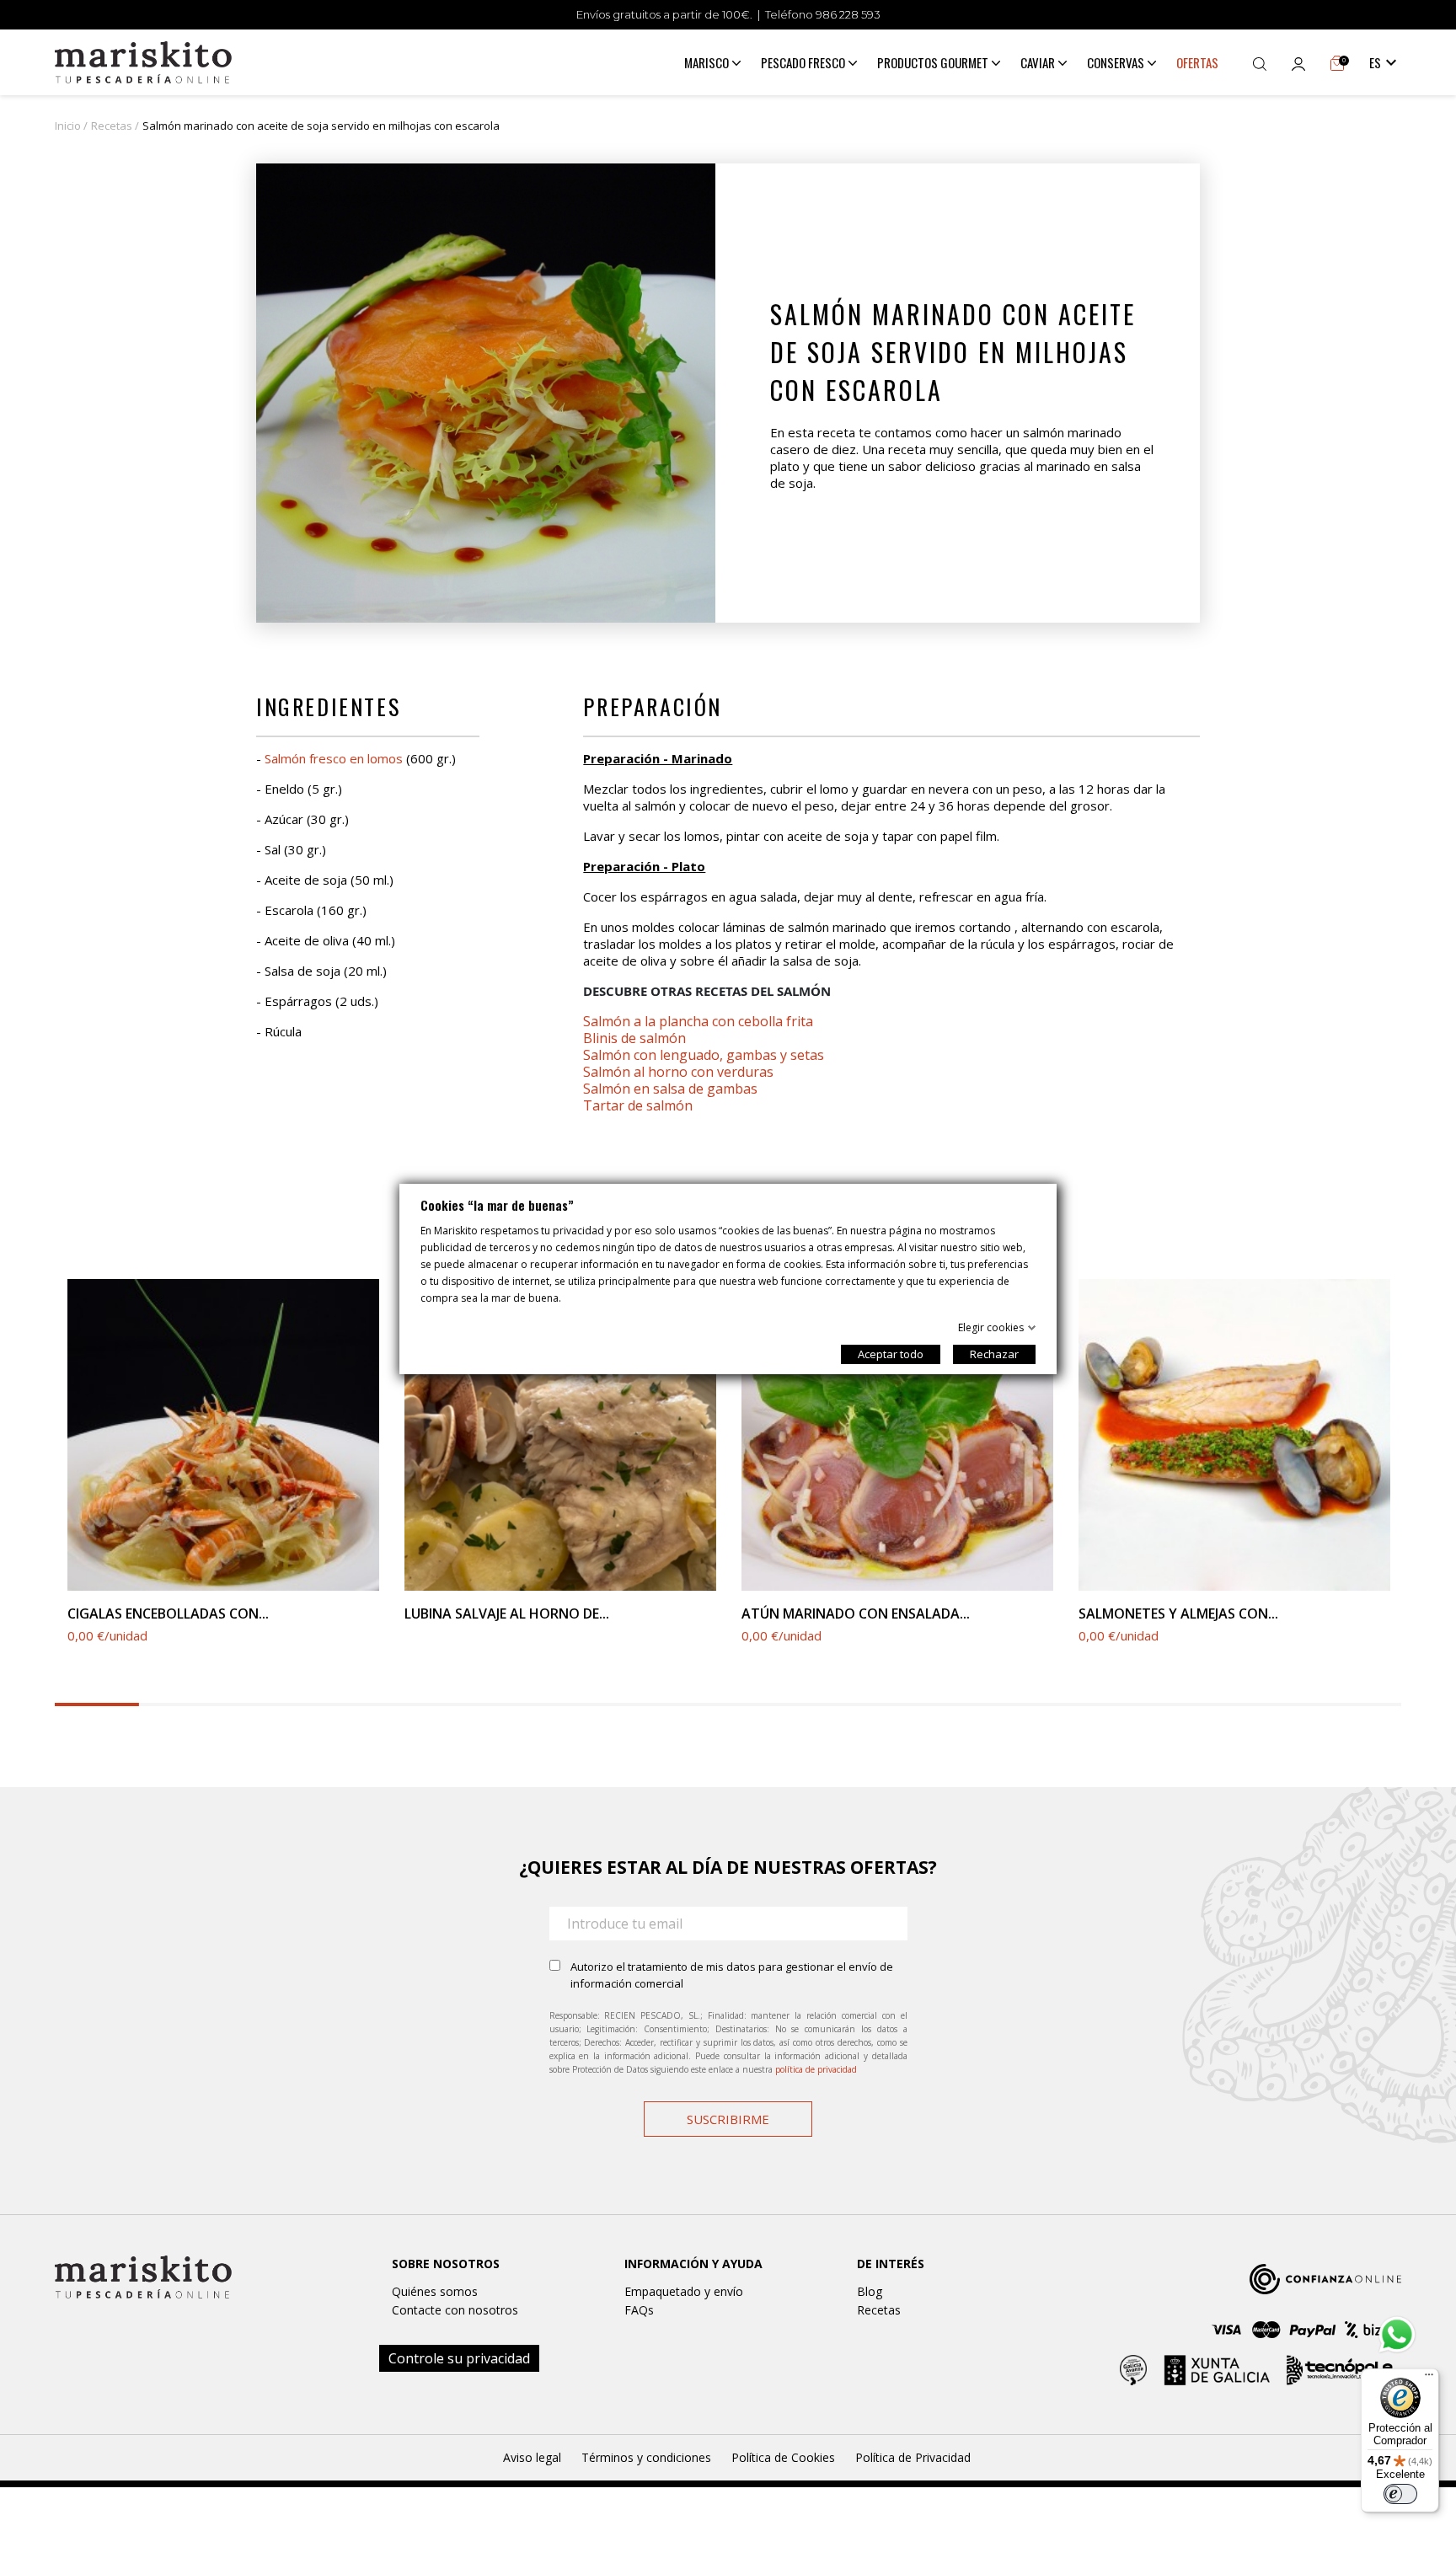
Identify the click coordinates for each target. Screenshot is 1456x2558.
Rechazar (994, 1354)
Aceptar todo (891, 1354)
